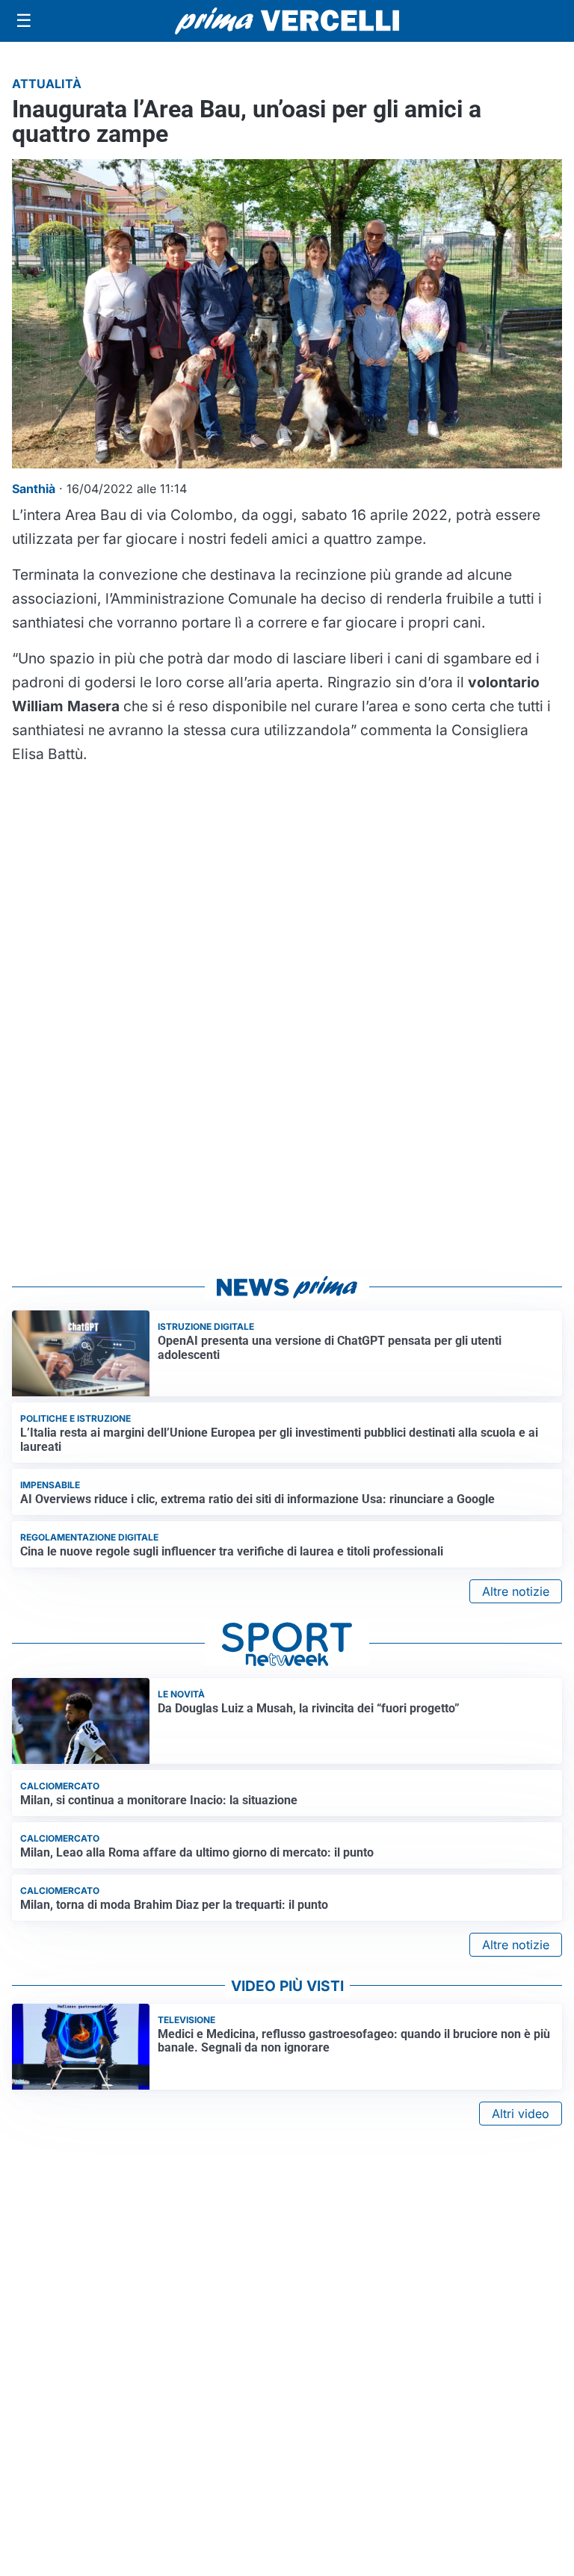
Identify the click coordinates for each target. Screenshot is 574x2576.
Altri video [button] (521, 2114)
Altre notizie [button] (516, 1591)
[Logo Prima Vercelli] (287, 21)
